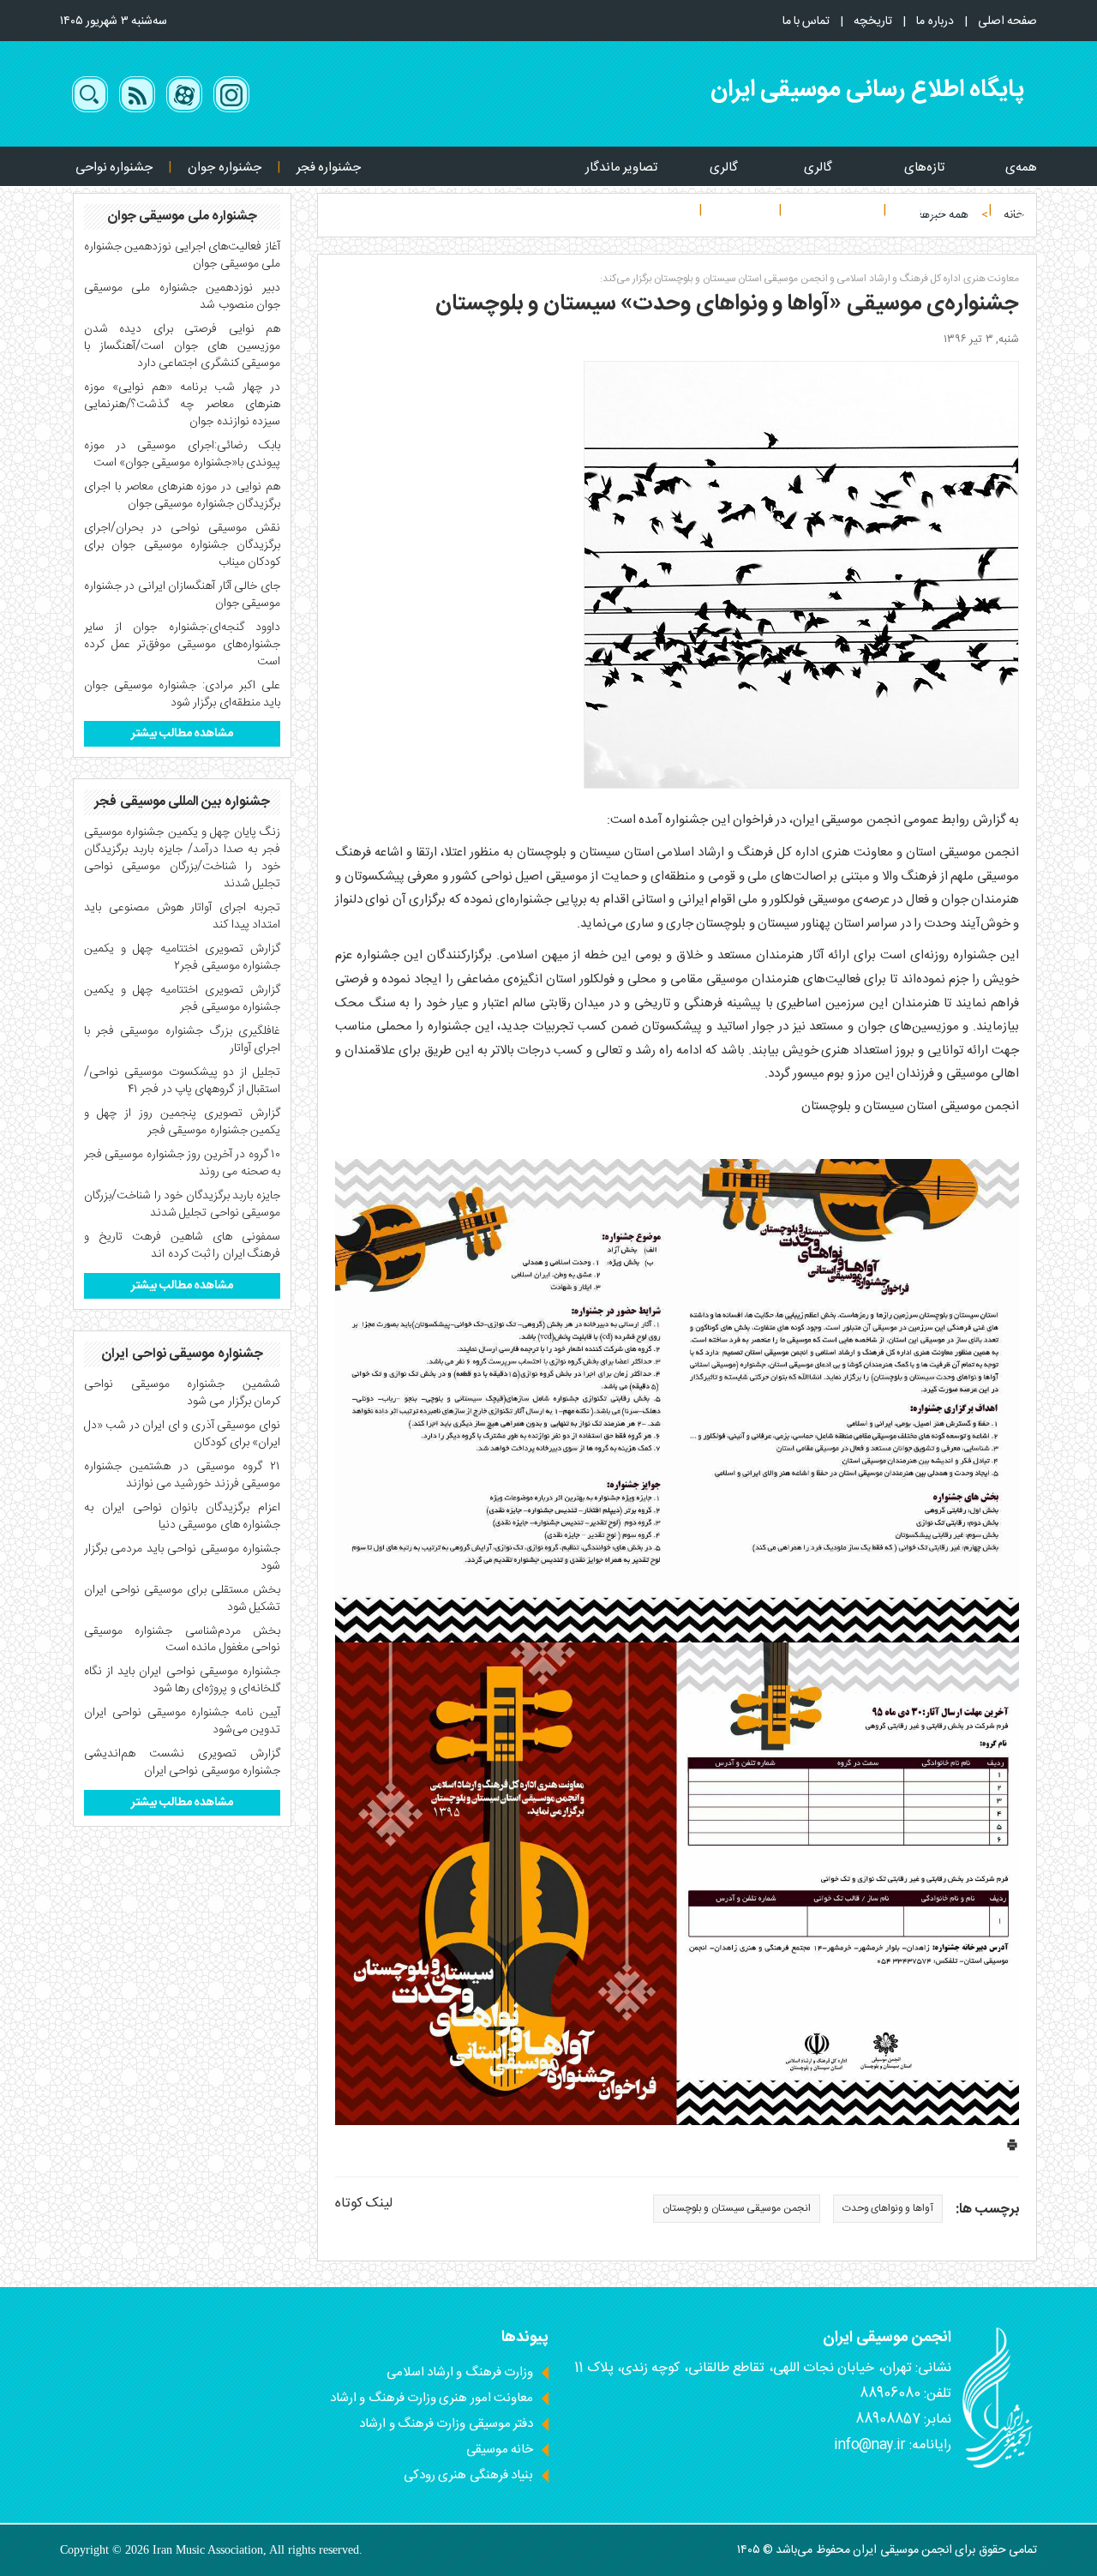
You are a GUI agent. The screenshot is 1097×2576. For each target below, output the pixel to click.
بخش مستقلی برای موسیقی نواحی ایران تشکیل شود (182, 1599)
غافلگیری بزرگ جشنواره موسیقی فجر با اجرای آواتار (182, 1040)
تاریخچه (873, 21)
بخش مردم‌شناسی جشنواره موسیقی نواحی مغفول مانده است (182, 1640)
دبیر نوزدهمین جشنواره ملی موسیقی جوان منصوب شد (182, 297)
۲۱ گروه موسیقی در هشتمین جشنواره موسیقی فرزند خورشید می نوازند (182, 1475)
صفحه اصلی (1007, 21)
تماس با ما (806, 21)
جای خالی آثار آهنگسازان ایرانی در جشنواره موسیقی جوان (182, 595)
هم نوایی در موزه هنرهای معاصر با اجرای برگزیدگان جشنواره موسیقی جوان (182, 495)
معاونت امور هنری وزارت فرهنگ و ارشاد (432, 2398)
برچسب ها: (987, 2210)
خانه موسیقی (500, 2450)
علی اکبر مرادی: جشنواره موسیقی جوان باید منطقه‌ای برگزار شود (182, 694)
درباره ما (935, 21)
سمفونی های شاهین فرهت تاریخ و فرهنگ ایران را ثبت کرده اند (182, 1246)
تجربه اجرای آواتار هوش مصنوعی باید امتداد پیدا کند (182, 916)
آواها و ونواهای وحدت (888, 2208)
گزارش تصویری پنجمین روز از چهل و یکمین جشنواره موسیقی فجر (182, 1122)
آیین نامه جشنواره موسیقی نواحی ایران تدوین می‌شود (182, 1721)
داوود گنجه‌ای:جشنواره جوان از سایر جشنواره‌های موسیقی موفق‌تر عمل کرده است (182, 645)
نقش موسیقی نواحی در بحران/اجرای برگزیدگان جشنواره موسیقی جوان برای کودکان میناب (182, 545)
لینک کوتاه (364, 2204)
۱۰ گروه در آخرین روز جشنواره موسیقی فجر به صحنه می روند (182, 1163)
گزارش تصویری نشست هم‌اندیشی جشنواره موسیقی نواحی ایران (182, 1762)
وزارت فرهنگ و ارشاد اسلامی (460, 2372)
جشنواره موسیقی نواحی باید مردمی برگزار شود (182, 1558)
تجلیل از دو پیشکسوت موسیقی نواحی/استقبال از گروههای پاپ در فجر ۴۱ (182, 1081)
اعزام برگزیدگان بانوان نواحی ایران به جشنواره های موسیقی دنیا (182, 1516)
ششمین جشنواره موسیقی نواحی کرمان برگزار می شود (182, 1393)
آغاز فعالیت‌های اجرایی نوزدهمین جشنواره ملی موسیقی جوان (182, 255)
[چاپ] (1012, 2149)
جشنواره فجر (329, 168)
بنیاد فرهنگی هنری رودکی (468, 2475)
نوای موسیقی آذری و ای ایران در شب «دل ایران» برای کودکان (182, 1434)
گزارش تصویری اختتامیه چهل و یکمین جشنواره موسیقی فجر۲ (182, 958)
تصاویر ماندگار (621, 168)
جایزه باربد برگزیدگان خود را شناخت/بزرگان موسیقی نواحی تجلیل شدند (182, 1204)
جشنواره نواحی (114, 168)
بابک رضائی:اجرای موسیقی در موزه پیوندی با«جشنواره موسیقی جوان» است (182, 454)
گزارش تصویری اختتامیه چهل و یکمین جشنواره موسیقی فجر (182, 999)
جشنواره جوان (224, 168)
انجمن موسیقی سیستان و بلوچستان (736, 2208)
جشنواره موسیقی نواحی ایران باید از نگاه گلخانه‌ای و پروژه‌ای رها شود (182, 1680)
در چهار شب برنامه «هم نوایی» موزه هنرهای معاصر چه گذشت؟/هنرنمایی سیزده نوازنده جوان (182, 405)
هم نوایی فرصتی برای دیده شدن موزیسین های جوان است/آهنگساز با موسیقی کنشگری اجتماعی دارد (182, 346)
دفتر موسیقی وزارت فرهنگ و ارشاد (446, 2424)
